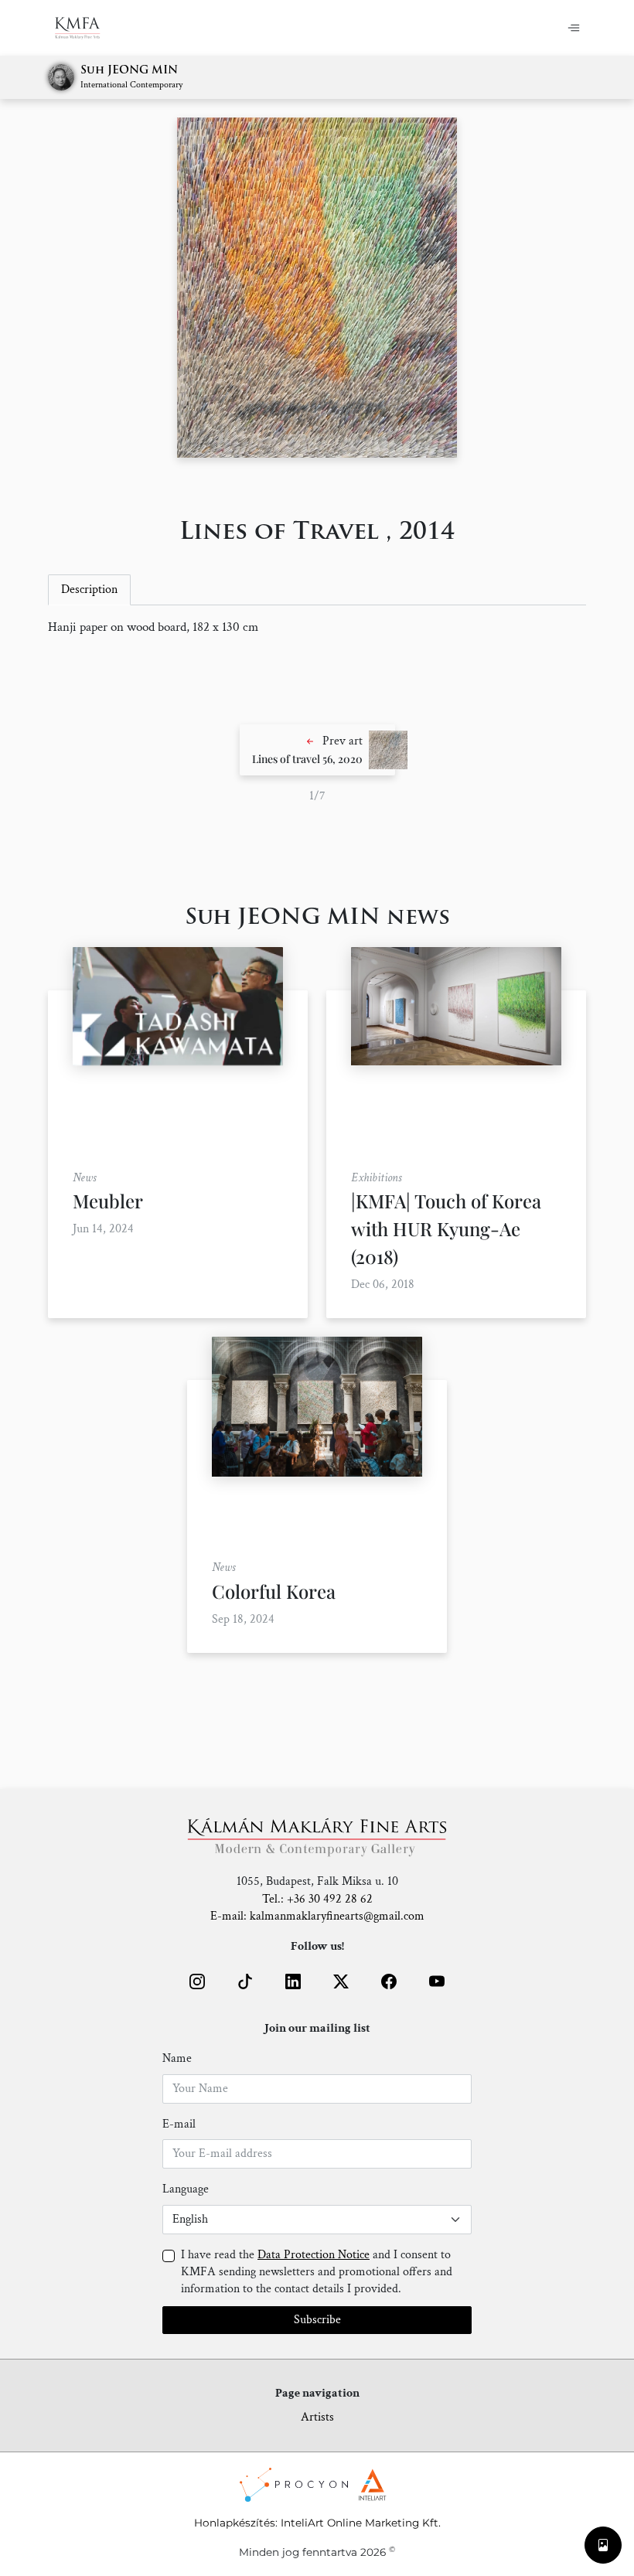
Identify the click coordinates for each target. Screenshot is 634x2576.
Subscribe (317, 2320)
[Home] (87, 28)
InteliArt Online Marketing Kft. (361, 2523)
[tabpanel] (317, 628)
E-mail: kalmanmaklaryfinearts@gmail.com (317, 1916)
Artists (317, 2417)
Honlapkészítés (235, 2523)
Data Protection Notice (314, 2255)
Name (177, 2058)
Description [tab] (89, 589)
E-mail (179, 2124)
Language (186, 2189)
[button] (317, 750)
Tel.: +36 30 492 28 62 (317, 1899)
